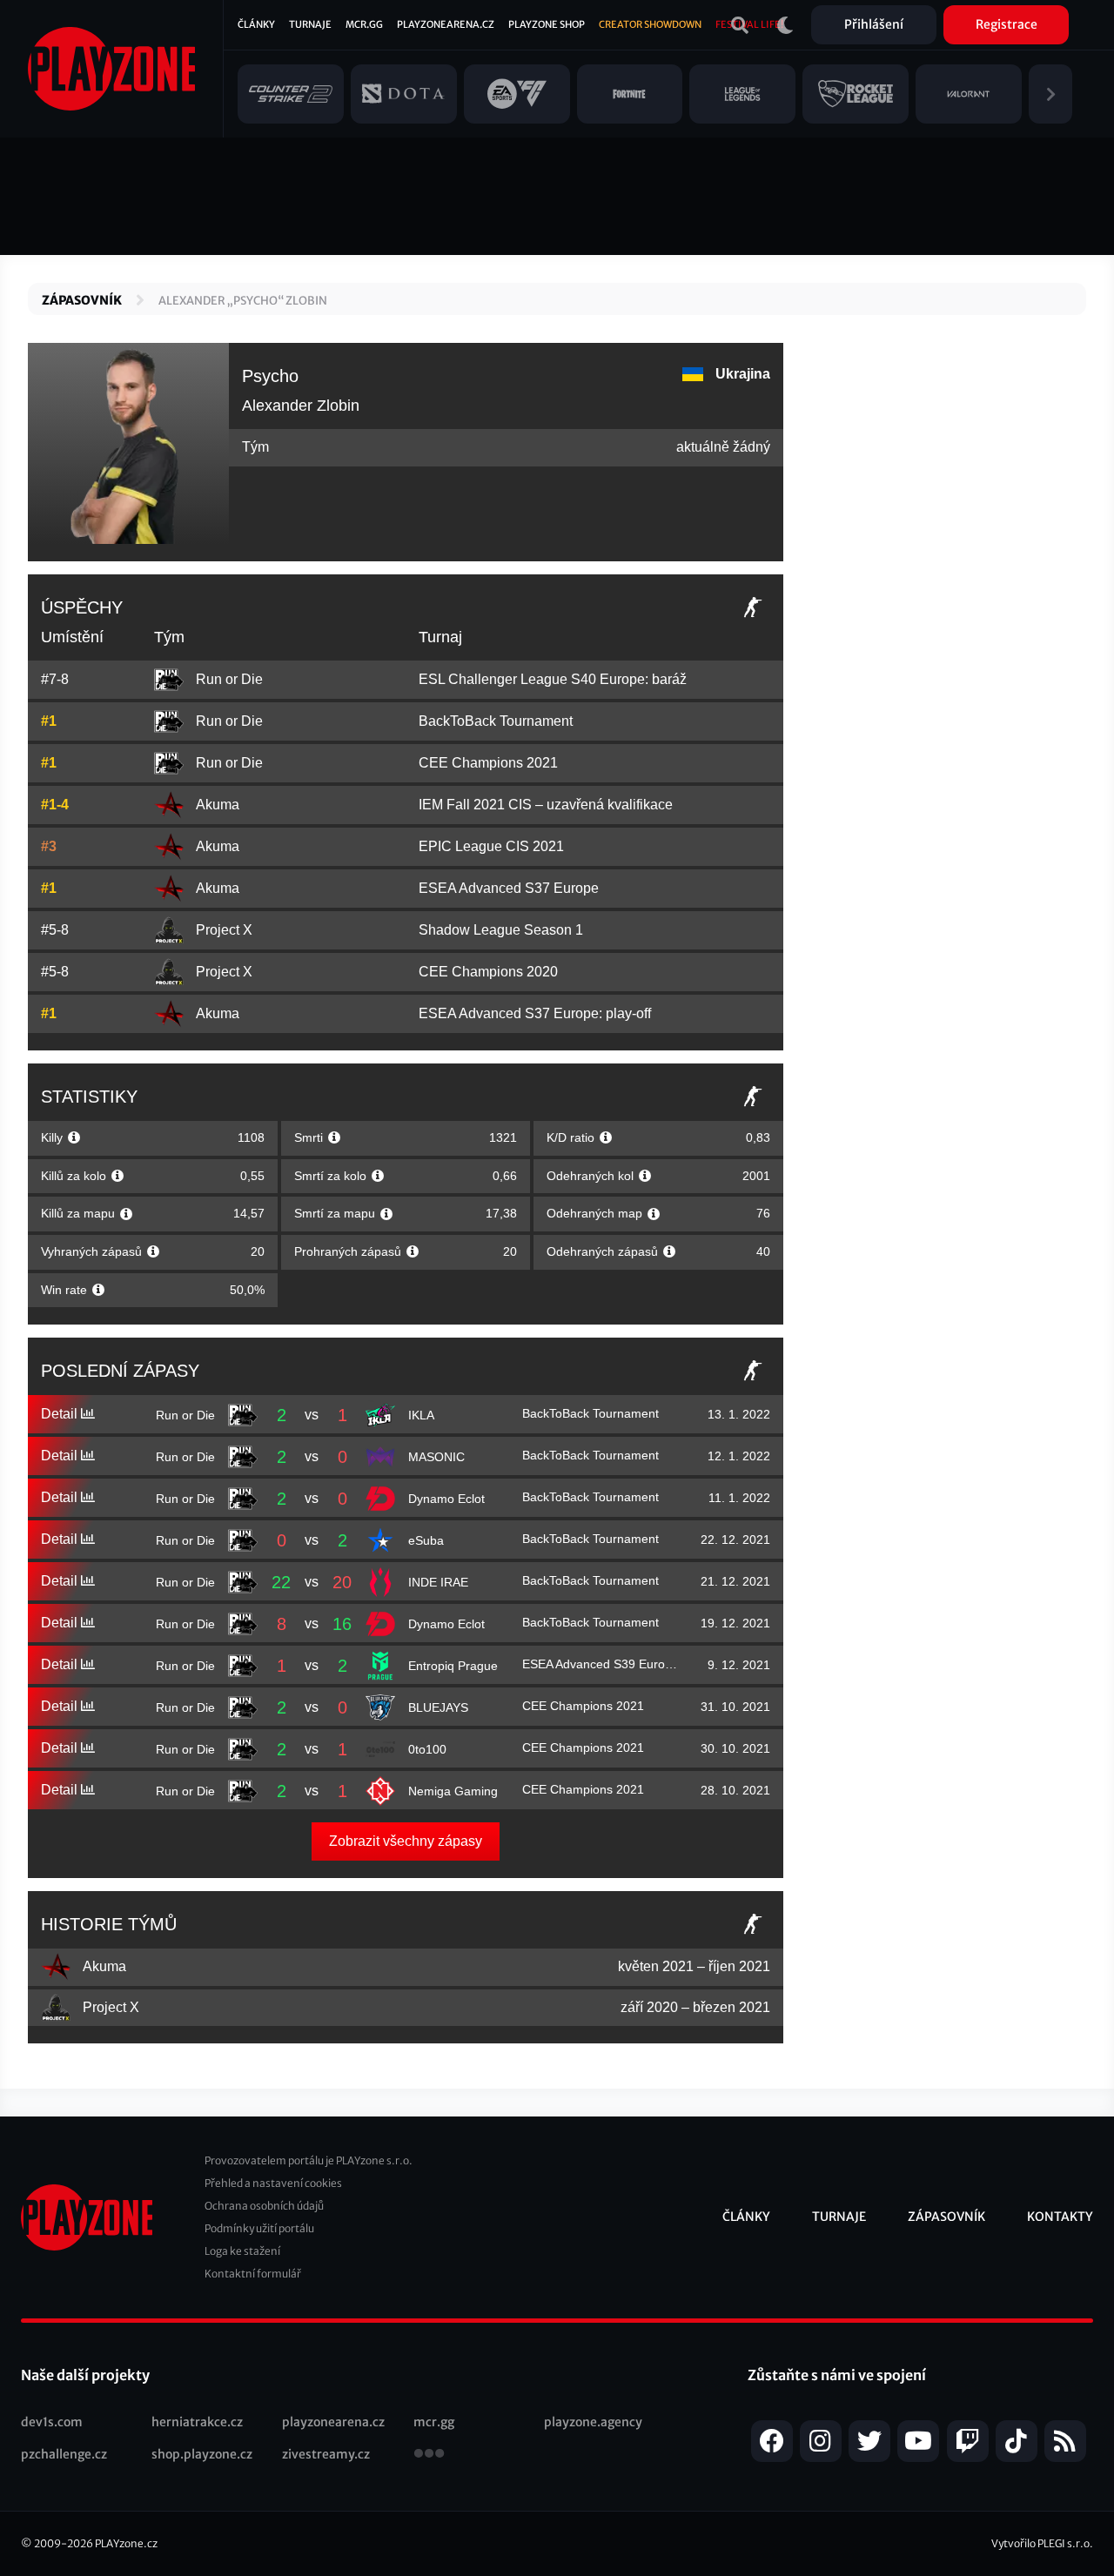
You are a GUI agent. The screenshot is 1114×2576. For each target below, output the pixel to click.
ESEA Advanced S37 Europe (509, 888)
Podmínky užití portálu (259, 2228)
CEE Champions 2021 (488, 763)
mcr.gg (434, 2422)
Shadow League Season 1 (501, 930)
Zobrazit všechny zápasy (406, 1841)
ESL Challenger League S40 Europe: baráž (553, 679)
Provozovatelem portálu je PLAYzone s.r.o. (309, 2160)
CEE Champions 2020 (488, 972)
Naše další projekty (85, 2375)
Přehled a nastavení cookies (273, 2183)
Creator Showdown (650, 24)
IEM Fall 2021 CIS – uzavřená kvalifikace (546, 805)
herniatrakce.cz (197, 2422)
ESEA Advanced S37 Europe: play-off (535, 1013)
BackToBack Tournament (496, 721)
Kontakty (1060, 2217)
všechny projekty (429, 2455)
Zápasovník (82, 300)
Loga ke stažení (242, 2251)
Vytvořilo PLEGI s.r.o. (1042, 2543)
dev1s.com (52, 2422)
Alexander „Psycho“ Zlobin (243, 301)
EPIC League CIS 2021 (491, 846)
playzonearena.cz (333, 2422)
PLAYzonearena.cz (446, 24)
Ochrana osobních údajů (264, 2206)
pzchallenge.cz (64, 2454)
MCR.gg (364, 24)
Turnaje (310, 24)
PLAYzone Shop (547, 24)
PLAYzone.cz (126, 2543)
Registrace (1007, 24)
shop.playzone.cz (202, 2454)
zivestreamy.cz (326, 2454)
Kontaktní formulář (253, 2274)
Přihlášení (874, 24)
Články (256, 24)
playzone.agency (593, 2422)
